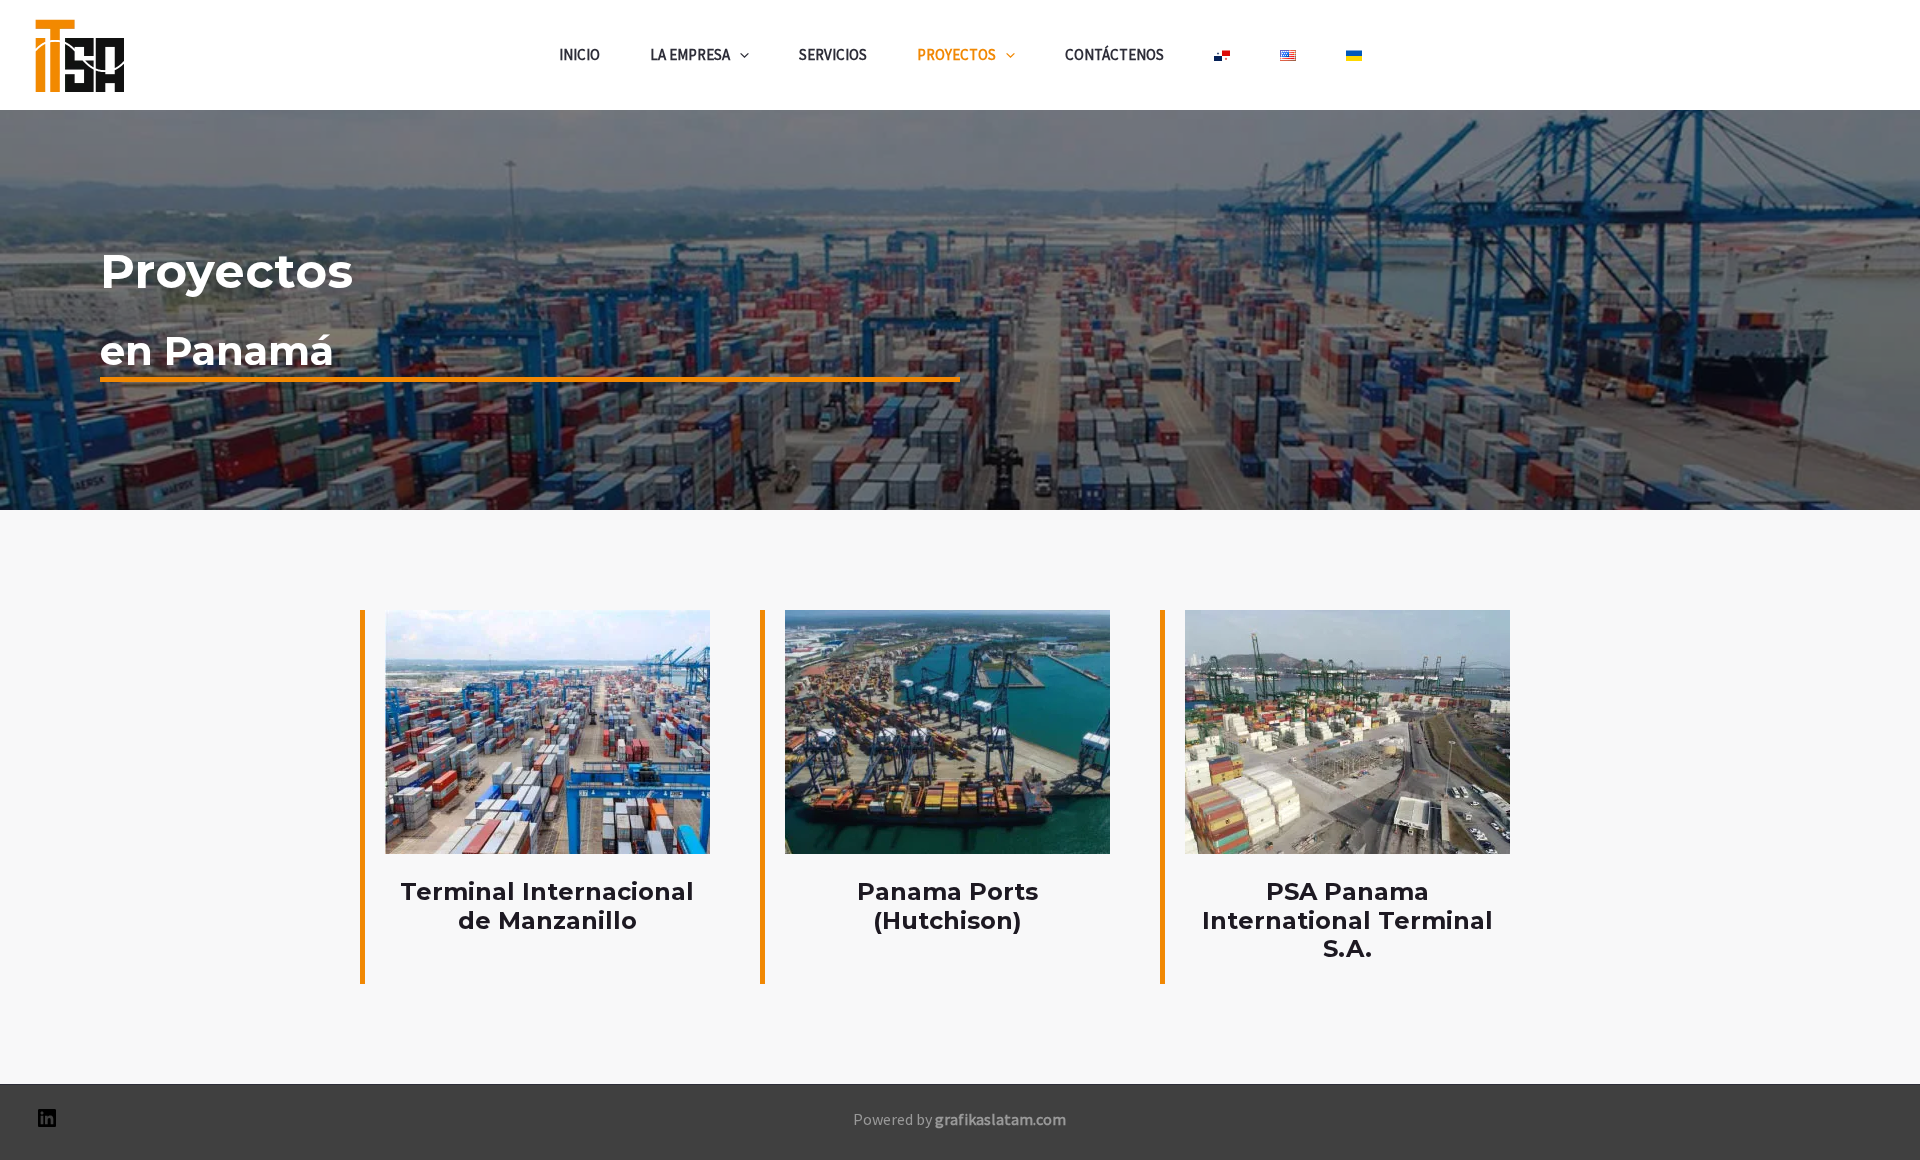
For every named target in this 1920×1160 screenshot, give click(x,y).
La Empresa (690, 54)
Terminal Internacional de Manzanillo (547, 906)
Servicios (833, 54)
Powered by (959, 1119)
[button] (739, 55)
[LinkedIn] (47, 1124)
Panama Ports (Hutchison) (947, 906)
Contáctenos (1114, 54)
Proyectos (956, 54)
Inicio (579, 54)
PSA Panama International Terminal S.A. (1347, 920)
